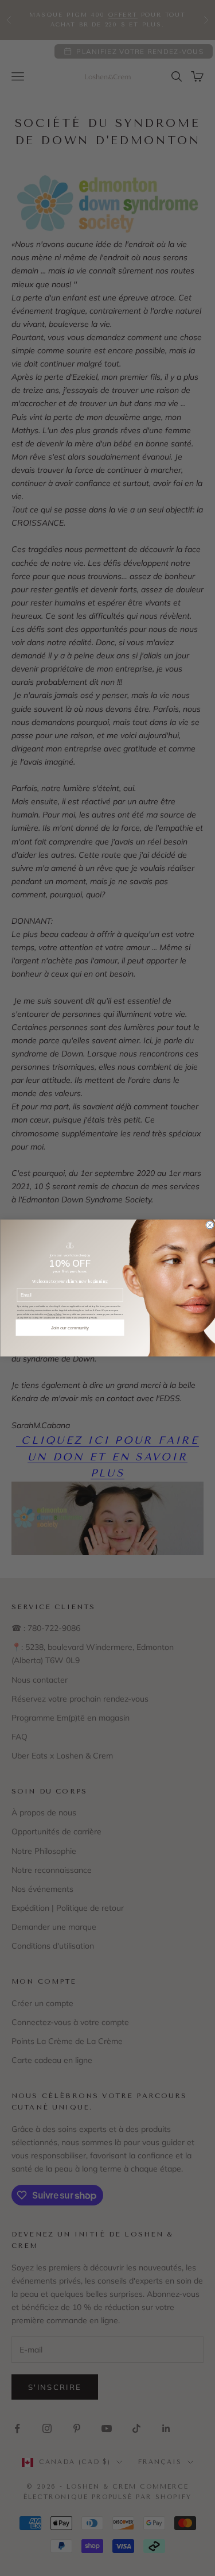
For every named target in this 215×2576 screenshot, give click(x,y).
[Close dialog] (210, 1225)
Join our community (70, 1328)
